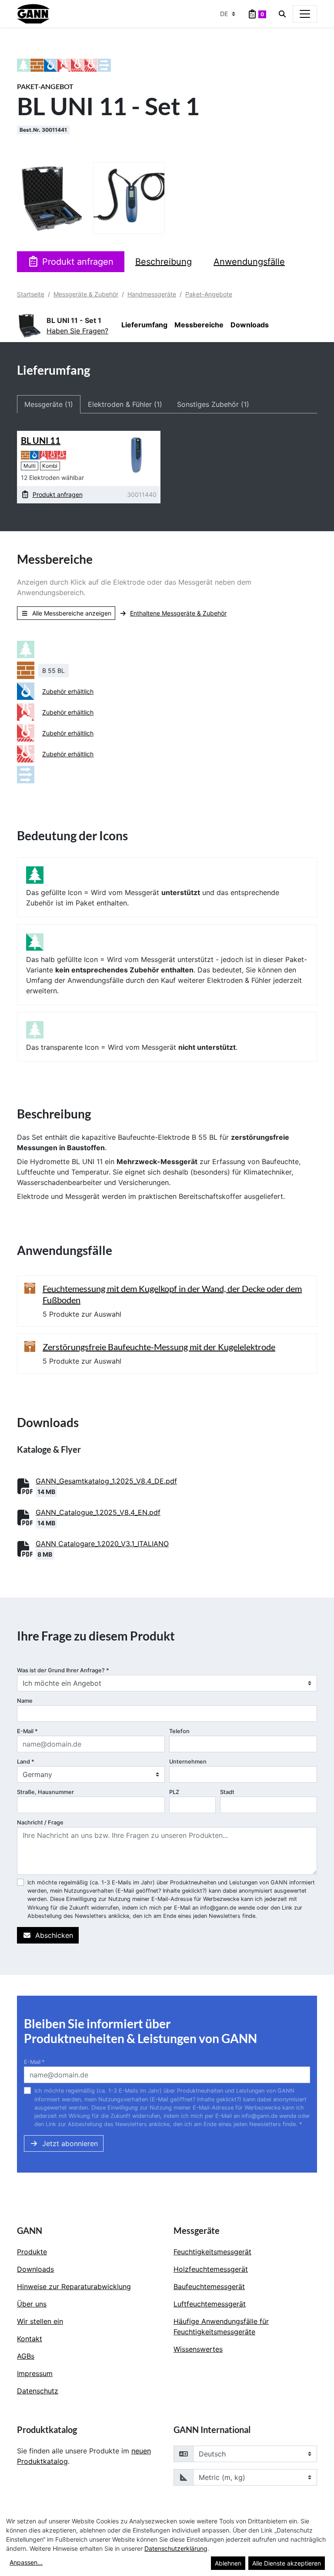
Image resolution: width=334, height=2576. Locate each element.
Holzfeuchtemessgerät (211, 2269)
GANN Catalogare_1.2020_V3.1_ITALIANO (102, 1544)
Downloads (250, 325)
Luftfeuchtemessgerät (210, 2304)
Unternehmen (188, 1762)
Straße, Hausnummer (45, 1792)
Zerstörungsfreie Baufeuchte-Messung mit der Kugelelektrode (159, 1347)
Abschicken (54, 1935)
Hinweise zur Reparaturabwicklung (74, 2286)
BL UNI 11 (41, 440)
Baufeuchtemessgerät (209, 2286)
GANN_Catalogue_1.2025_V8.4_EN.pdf (98, 1512)
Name (25, 1701)
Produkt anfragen (78, 262)
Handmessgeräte (152, 294)
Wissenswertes (198, 2349)
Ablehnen (228, 2563)
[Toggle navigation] (305, 14)
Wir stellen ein (40, 2321)
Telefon (179, 1731)
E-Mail (27, 1731)
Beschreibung (164, 262)
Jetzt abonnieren (70, 2143)
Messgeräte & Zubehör (86, 294)
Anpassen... (26, 2562)
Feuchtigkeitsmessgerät (212, 2252)
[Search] (282, 14)
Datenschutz (38, 2391)
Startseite (31, 294)
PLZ (174, 1792)
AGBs (26, 2356)
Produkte (32, 2252)
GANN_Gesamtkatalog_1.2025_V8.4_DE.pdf (106, 1481)
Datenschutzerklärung (176, 2548)
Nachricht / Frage (40, 1822)
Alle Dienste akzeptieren (287, 2563)
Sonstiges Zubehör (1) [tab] (213, 404)
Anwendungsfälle (249, 262)
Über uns (32, 2304)
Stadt (227, 1792)
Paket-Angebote (209, 294)
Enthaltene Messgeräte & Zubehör (178, 613)
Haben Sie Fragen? (77, 331)
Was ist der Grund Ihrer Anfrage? (63, 1670)
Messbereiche (199, 325)
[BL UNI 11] (136, 454)
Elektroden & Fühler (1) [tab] (125, 404)
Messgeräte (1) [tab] (49, 404)
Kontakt (30, 2339)
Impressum (35, 2373)
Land (26, 1762)
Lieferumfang (144, 325)
